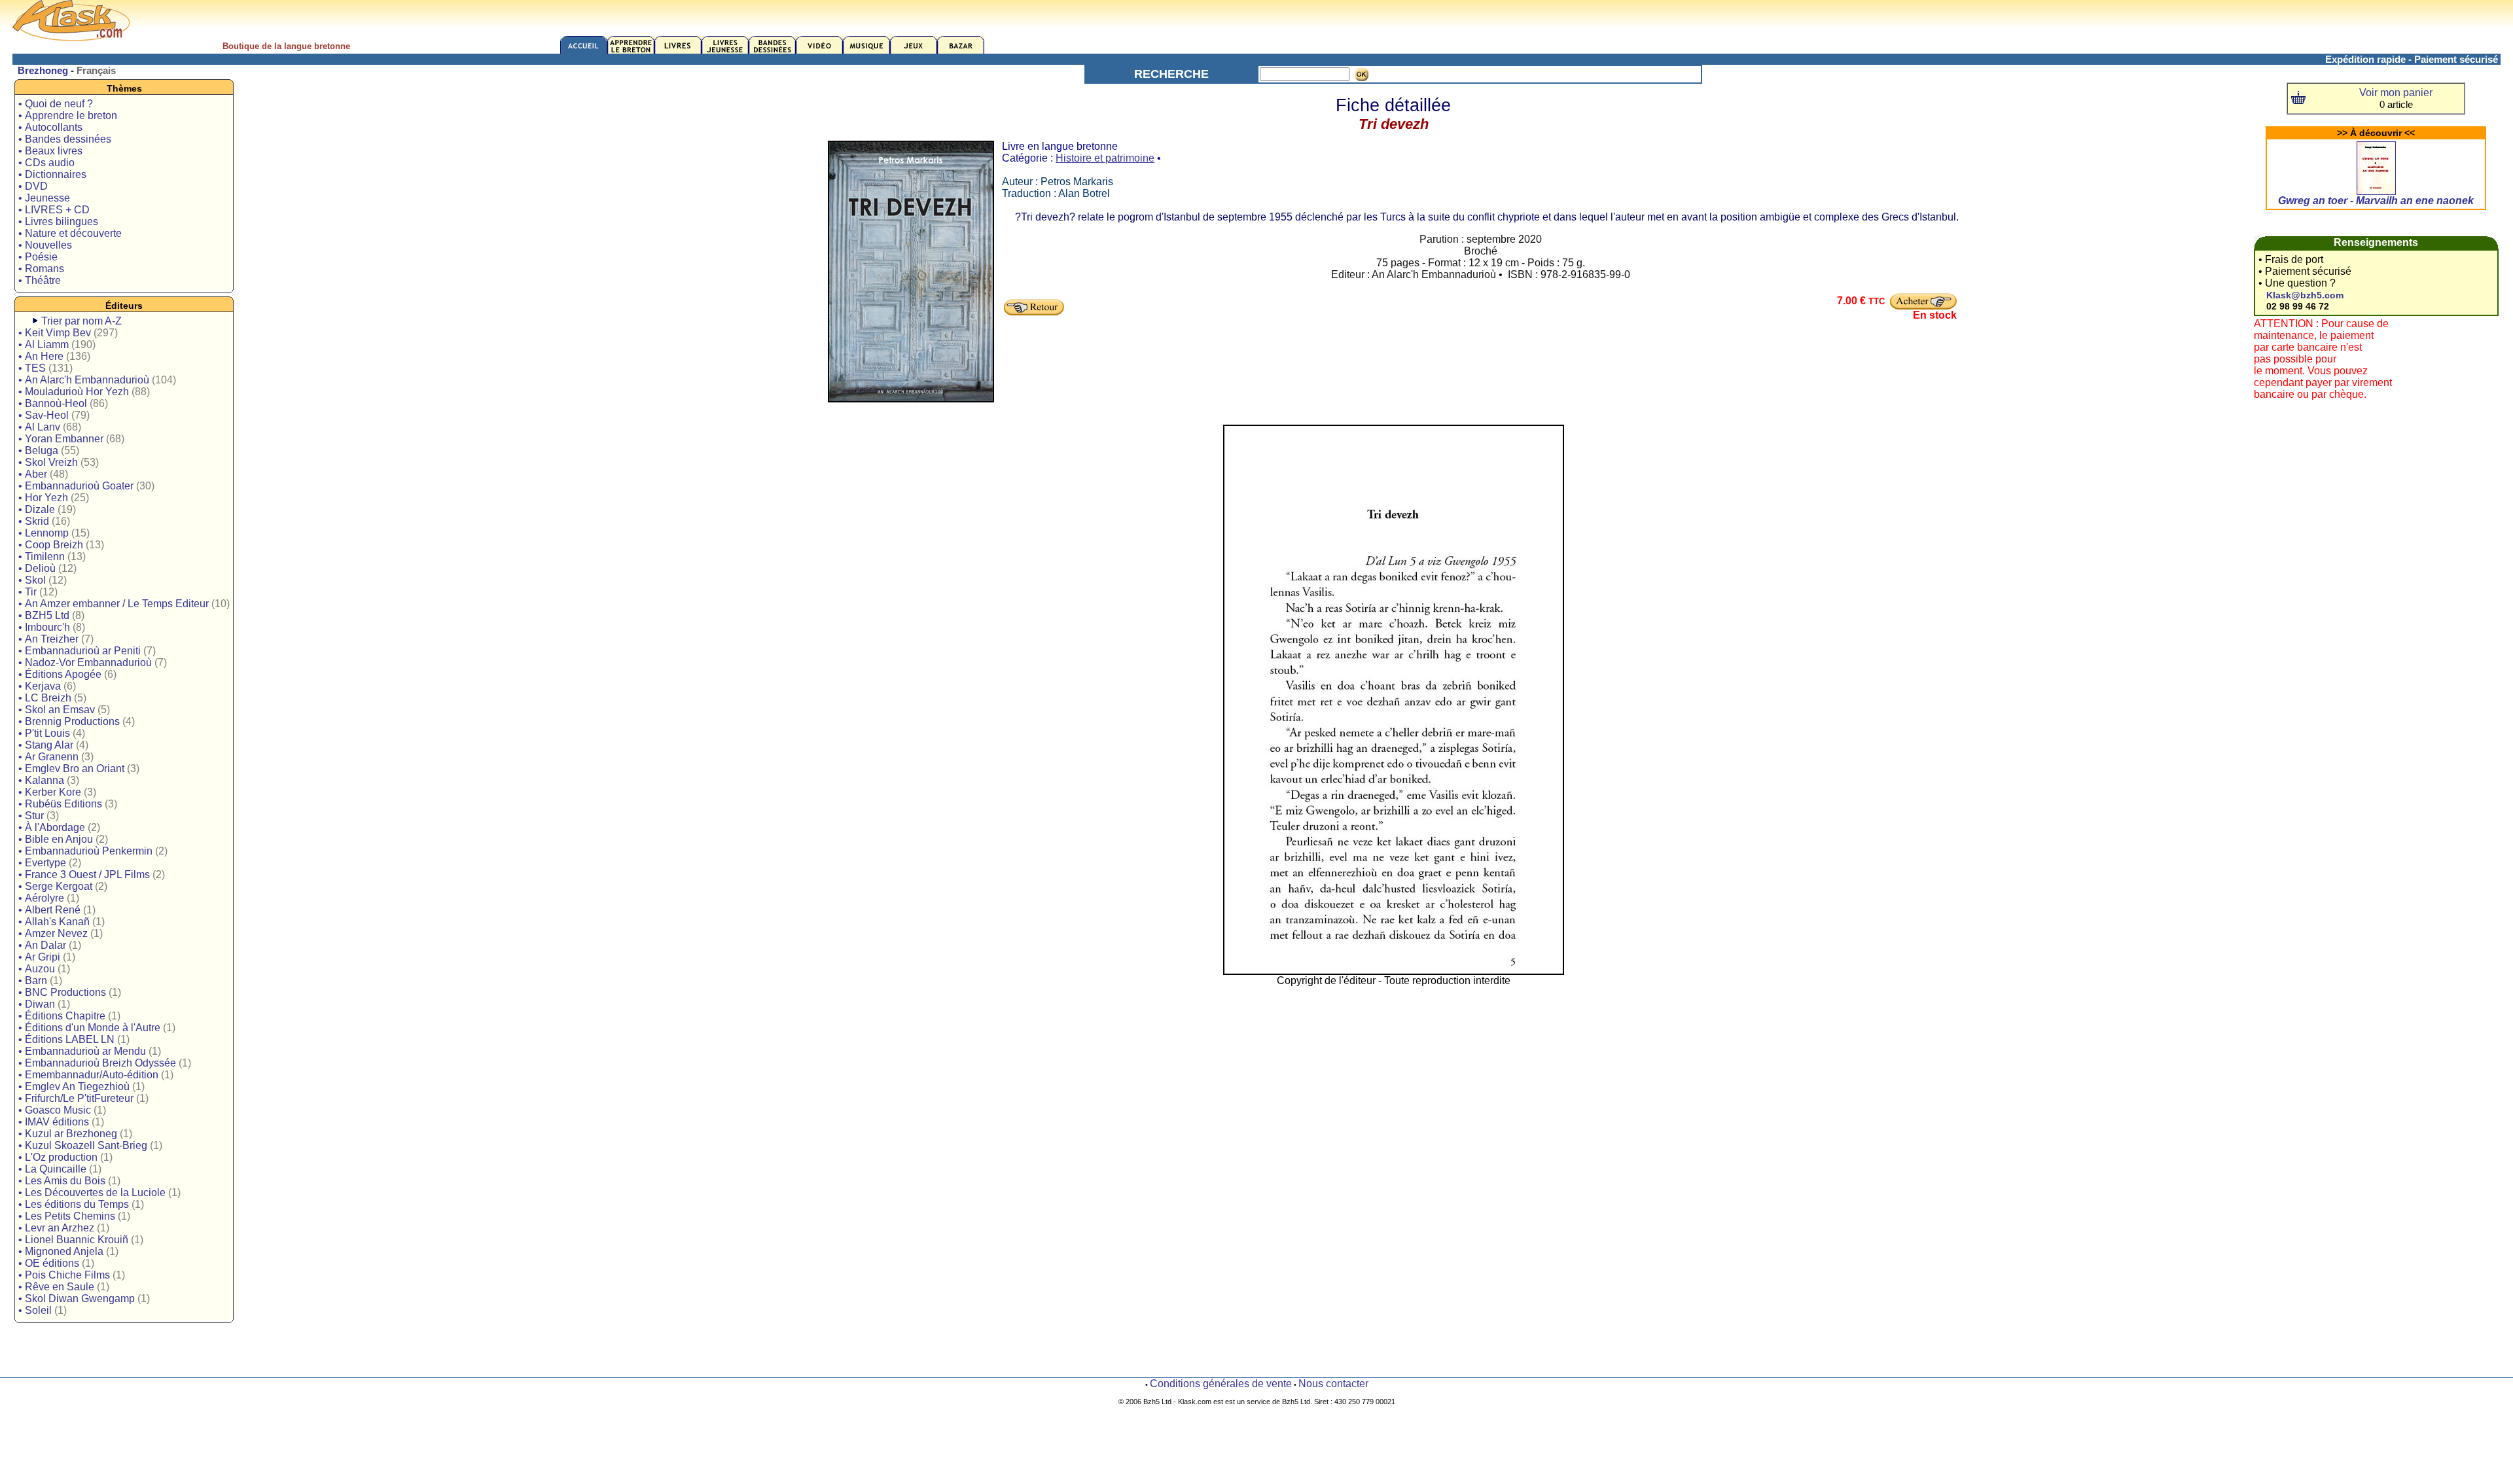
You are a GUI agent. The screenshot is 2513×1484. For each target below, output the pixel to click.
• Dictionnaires (52, 174)
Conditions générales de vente (1221, 1384)
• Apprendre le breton (68, 115)
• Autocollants (50, 127)
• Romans (41, 269)
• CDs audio (46, 163)
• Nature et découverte (70, 233)
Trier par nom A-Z (81, 321)
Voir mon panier (2396, 93)
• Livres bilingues (58, 221)
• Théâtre (40, 280)
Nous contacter (1333, 1384)
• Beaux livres (50, 151)
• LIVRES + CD (54, 210)
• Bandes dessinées (65, 139)
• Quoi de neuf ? (56, 104)
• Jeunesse (44, 198)
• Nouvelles (45, 245)
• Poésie (38, 257)
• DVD (33, 186)
